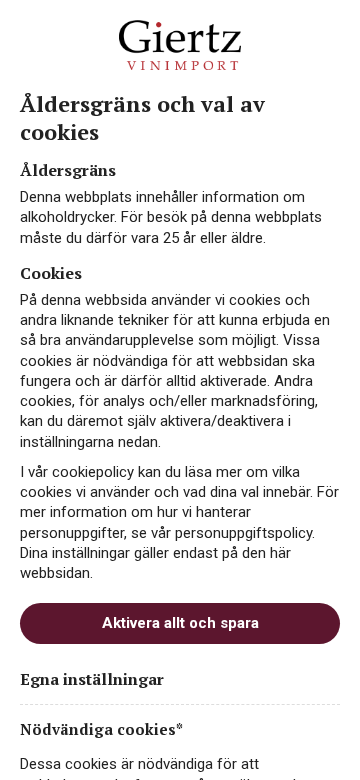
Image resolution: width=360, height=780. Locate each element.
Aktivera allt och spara (180, 623)
